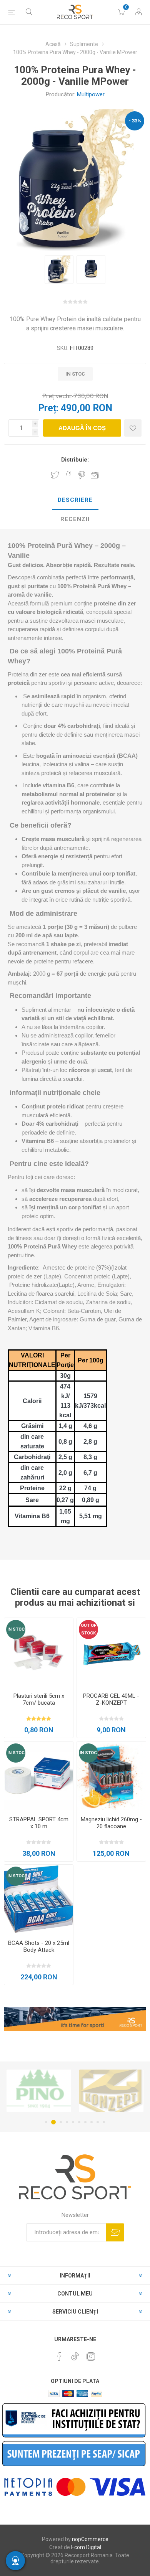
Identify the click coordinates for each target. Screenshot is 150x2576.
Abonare (115, 2232)
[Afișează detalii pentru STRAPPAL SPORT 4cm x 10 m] (39, 1776)
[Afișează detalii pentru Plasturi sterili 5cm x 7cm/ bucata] (39, 1652)
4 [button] (67, 2122)
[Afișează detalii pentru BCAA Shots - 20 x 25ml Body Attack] (39, 1899)
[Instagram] (91, 2357)
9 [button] (98, 2122)
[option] (59, 270)
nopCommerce (90, 2539)
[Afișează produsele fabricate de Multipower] (111, 2091)
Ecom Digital (86, 2547)
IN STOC (16, 1629)
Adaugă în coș (82, 428)
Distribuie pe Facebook (68, 475)
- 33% (135, 121)
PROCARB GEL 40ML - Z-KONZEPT (111, 1699)
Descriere (75, 500)
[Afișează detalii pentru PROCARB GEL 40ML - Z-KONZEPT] (111, 1652)
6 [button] (79, 2122)
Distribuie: (75, 460)
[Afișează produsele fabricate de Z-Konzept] (39, 2091)
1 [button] (46, 2122)
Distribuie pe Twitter (55, 475)
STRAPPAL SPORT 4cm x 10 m (39, 1823)
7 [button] (85, 2122)
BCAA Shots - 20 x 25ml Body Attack (39, 1946)
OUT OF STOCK (88, 1629)
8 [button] (92, 2122)
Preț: (48, 408)
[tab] (75, 500)
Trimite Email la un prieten (95, 475)
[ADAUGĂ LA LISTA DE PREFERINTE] (133, 428)
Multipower (91, 94)
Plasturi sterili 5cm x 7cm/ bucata (39, 1699)
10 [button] (104, 2122)
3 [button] (60, 2122)
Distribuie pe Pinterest (82, 475)
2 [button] (52, 2122)
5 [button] (73, 2122)
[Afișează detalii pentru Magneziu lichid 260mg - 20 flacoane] (111, 1776)
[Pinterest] (59, 2357)
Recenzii (75, 519)
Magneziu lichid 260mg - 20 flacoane (111, 1823)
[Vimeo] (75, 2354)
